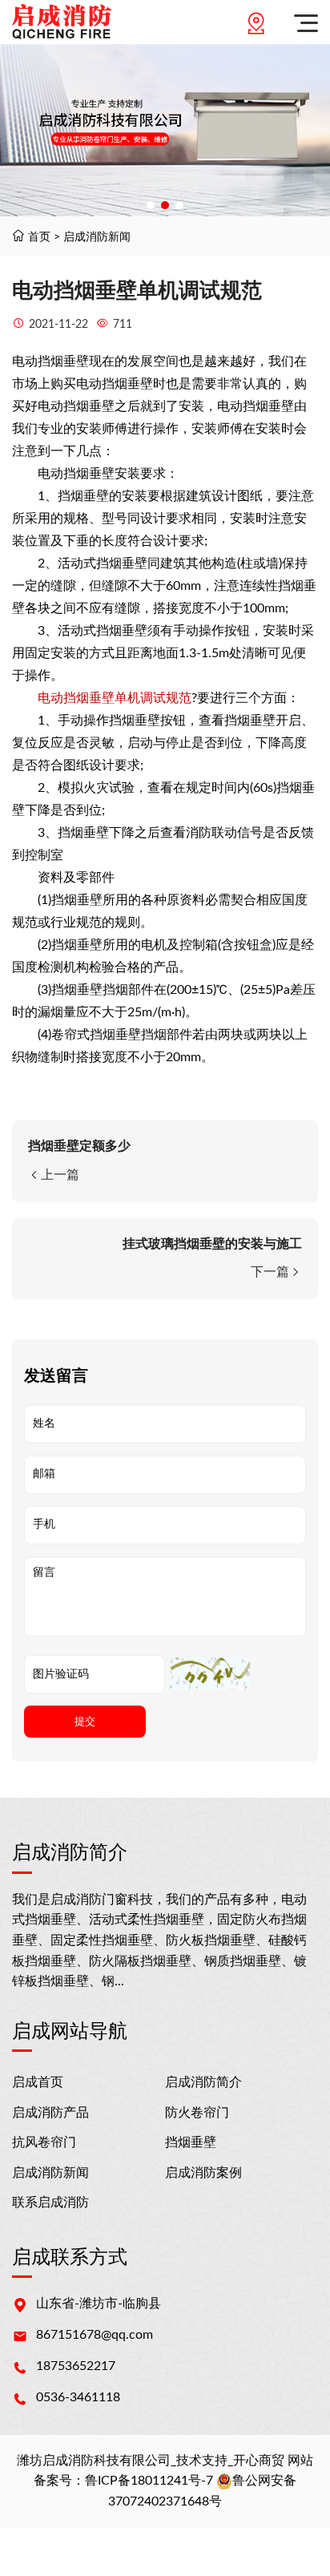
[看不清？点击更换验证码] (210, 1674)
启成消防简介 (203, 2082)
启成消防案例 (203, 2173)
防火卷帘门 (197, 2113)
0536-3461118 (78, 2397)
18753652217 (76, 2366)
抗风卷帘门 (44, 2142)
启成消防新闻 (97, 237)
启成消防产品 (50, 2113)
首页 (39, 237)
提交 (85, 1721)
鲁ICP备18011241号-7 (149, 2481)
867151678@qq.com (95, 2335)
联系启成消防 (50, 2203)
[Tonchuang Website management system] (62, 22)
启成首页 (38, 2082)
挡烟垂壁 (191, 2142)
